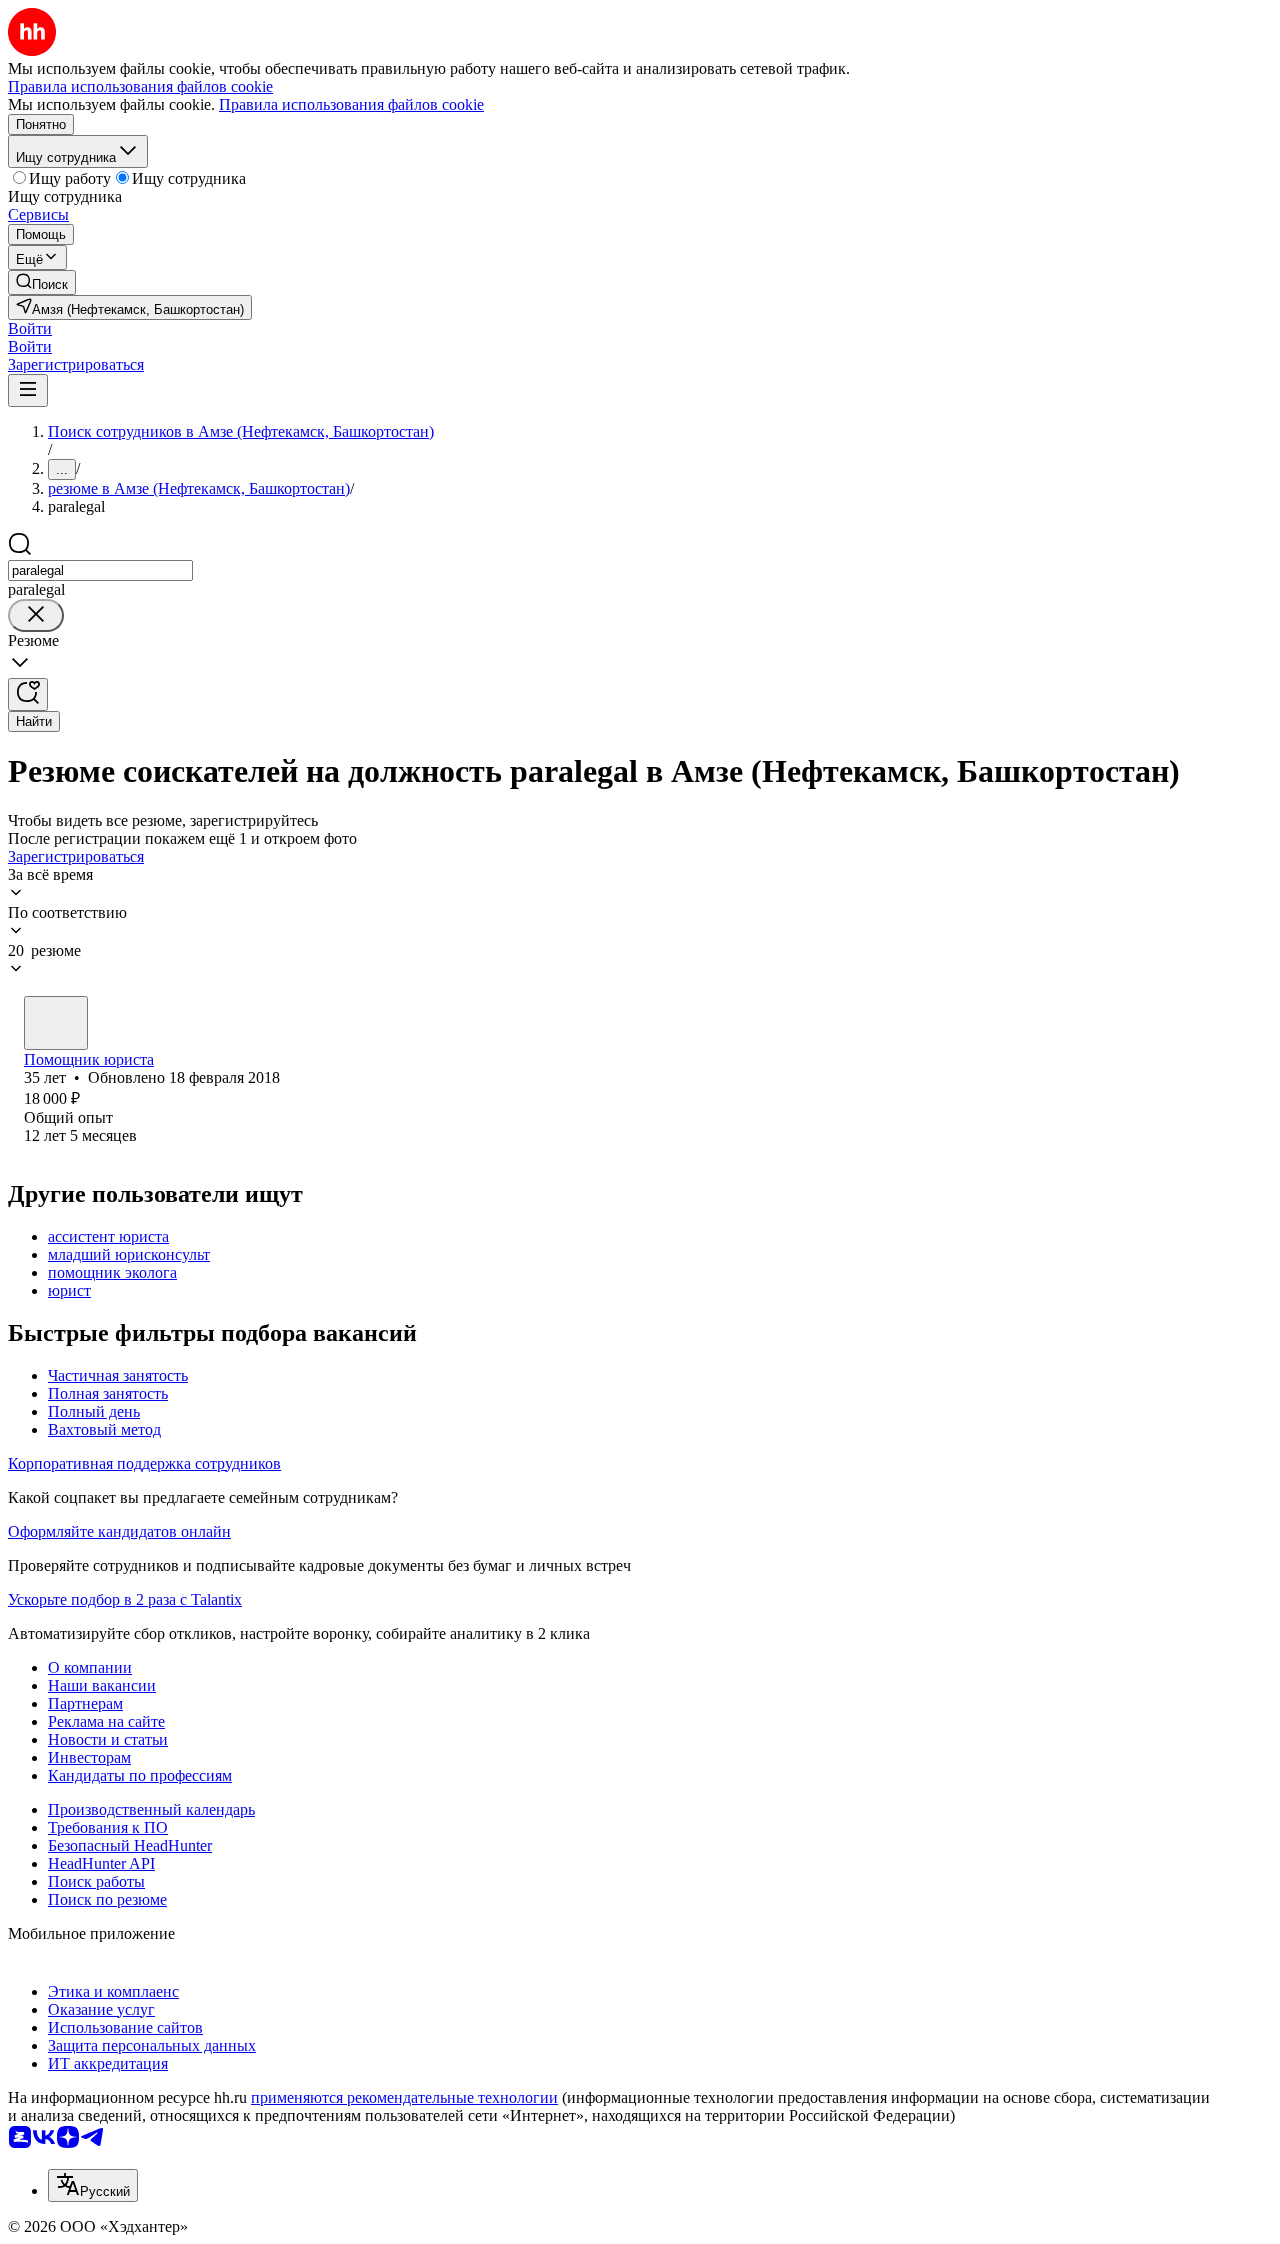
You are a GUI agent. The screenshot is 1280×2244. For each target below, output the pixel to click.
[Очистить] (36, 615)
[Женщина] (56, 1023)
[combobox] (100, 570)
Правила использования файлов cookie (351, 104)
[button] (30, 328)
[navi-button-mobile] (28, 390)
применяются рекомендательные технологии (404, 2097)
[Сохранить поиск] (28, 694)
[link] (42, 282)
